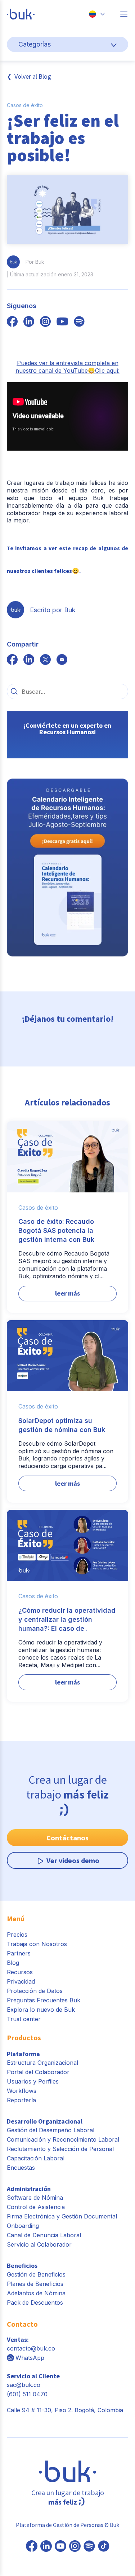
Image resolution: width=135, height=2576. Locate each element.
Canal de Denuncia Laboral (44, 2235)
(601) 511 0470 (27, 2394)
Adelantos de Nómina (36, 2293)
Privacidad (21, 1981)
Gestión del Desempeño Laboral (51, 2130)
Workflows (22, 2091)
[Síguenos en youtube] (62, 322)
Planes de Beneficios (35, 2284)
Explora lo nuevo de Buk (41, 2010)
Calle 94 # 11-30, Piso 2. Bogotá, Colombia (65, 2410)
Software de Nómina (35, 2198)
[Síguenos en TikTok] (104, 2547)
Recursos (20, 1972)
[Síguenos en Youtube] (60, 2547)
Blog (13, 1963)
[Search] (14, 691)
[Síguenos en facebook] (12, 322)
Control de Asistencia (36, 2207)
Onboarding (23, 2226)
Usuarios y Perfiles (33, 2081)
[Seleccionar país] (97, 14)
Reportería (21, 2100)
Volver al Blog (33, 76)
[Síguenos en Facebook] (32, 2547)
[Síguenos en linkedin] (29, 322)
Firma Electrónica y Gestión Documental (62, 2216)
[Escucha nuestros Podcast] (89, 2547)
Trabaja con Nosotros (37, 1944)
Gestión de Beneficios (36, 2274)
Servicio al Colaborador (39, 2244)
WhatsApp (30, 2358)
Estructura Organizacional (42, 2063)
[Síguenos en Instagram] (75, 2547)
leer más (67, 1293)
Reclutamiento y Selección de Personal (60, 2149)
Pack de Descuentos (35, 2303)
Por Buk (35, 262)
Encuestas (21, 2168)
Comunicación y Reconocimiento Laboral (63, 2139)
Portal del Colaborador (38, 2072)
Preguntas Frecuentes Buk (44, 2000)
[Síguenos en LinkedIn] (46, 2547)
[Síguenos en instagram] (45, 322)
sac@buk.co (24, 2385)
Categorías (35, 44)
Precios (17, 1935)
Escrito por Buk (53, 610)
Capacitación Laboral (36, 2158)
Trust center (24, 2019)
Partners (19, 1953)
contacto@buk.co (31, 2348)
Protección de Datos (35, 1991)
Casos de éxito (25, 105)
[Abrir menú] (124, 14)
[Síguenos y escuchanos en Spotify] (79, 322)
